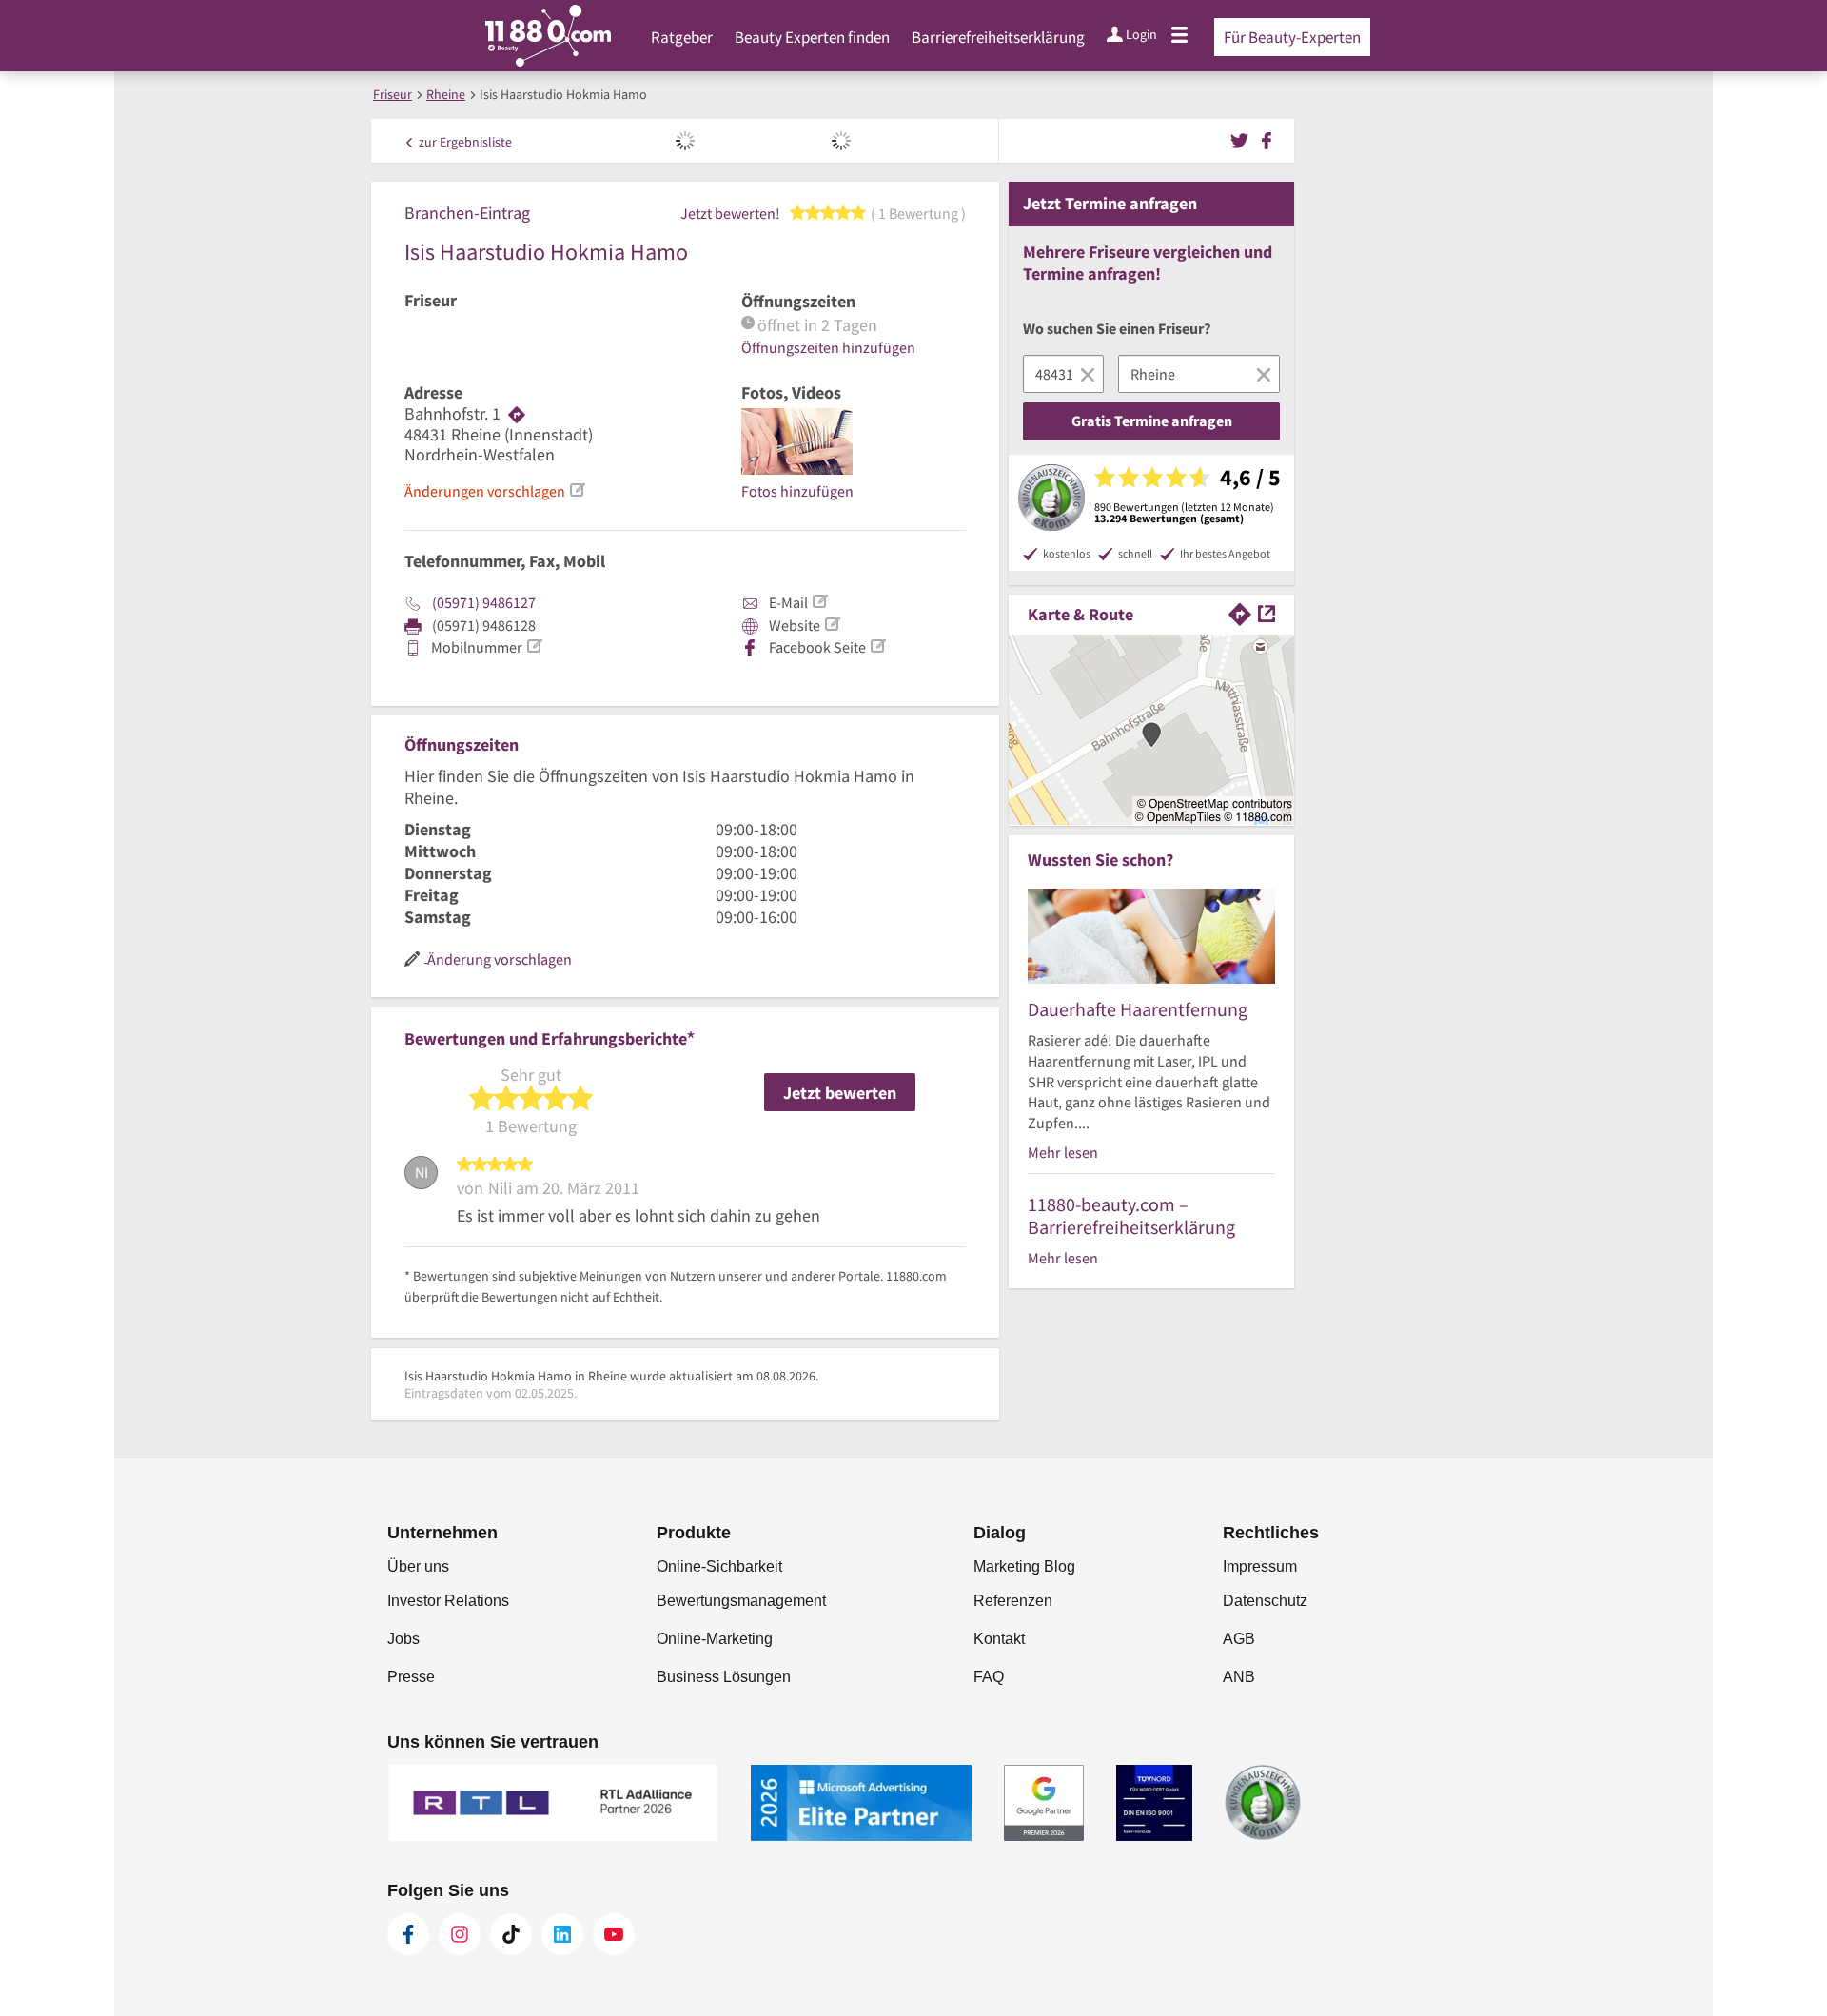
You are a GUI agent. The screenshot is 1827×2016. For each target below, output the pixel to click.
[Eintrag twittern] (1242, 139)
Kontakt (999, 1639)
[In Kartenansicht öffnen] (1267, 612)
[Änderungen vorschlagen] (577, 490)
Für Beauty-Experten (1292, 37)
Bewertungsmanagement (741, 1601)
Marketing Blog (1024, 1566)
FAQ (989, 1677)
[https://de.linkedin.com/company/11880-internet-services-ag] (562, 1934)
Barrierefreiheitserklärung (998, 37)
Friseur (431, 301)
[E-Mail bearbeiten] (819, 601)
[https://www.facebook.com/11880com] (408, 1934)
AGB (1239, 1639)
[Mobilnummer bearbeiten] (534, 646)
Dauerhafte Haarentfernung (1138, 1009)
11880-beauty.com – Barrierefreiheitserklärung (1131, 1215)
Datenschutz (1265, 1601)
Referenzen (1013, 1601)
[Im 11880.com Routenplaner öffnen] (1240, 612)
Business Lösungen (724, 1677)
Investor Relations (448, 1601)
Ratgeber (682, 37)
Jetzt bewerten (840, 1093)
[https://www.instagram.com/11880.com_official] (460, 1934)
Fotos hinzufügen (797, 491)
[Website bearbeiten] (832, 624)
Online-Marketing (715, 1639)
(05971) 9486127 (484, 602)
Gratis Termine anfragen (1152, 421)
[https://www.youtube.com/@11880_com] (614, 1934)
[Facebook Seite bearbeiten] (877, 646)
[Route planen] (517, 414)
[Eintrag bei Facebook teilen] (1267, 139)
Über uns (418, 1566)
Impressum (1260, 1566)
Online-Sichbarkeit (719, 1566)
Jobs (403, 1639)
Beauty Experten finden (812, 37)
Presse (411, 1677)
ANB (1239, 1677)
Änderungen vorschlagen (485, 491)
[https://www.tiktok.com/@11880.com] (511, 1934)
